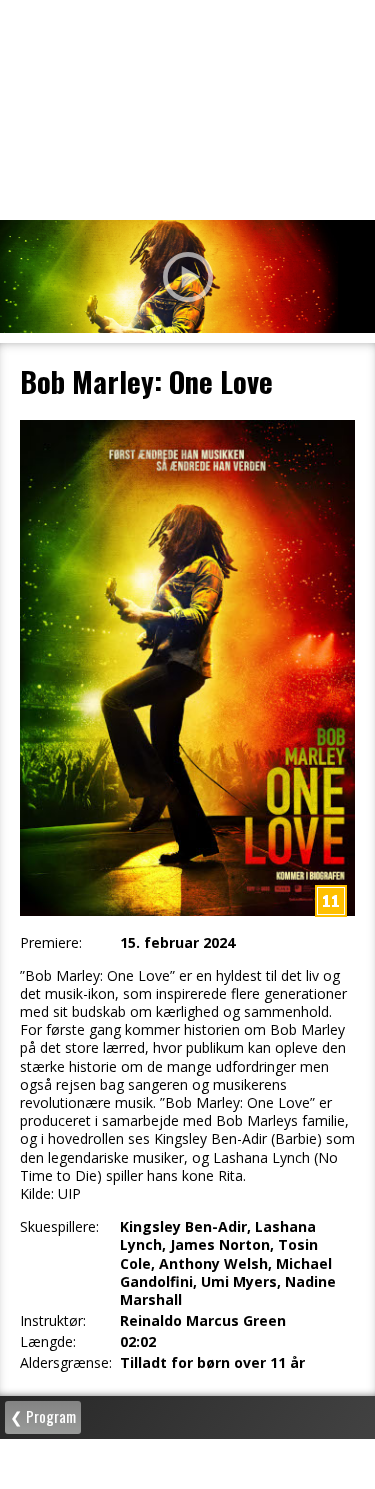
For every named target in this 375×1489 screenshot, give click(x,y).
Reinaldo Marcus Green (203, 1321)
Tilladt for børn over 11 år (212, 1363)
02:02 (138, 1342)
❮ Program (43, 1416)
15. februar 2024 (177, 943)
